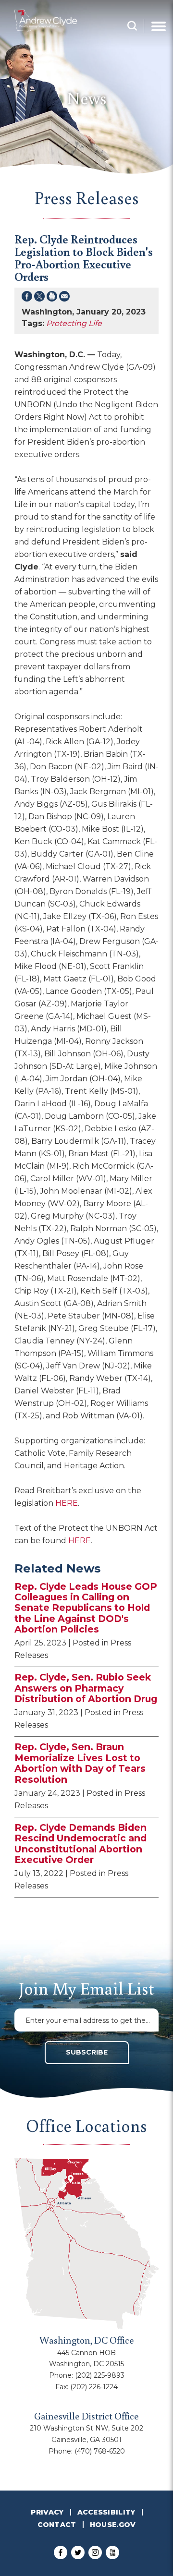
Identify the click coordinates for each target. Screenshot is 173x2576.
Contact (57, 2525)
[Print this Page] (52, 298)
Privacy (47, 2512)
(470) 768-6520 (100, 2451)
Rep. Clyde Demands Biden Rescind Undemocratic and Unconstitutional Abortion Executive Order (80, 1844)
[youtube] (112, 2552)
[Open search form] (132, 26)
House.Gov (113, 2525)
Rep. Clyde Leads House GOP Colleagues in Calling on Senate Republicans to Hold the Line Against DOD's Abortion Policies (86, 1608)
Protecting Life (74, 323)
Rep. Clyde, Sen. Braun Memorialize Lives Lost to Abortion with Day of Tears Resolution (80, 1763)
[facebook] (61, 2552)
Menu (159, 26)
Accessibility (106, 2512)
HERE (67, 1503)
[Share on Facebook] (27, 298)
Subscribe (87, 2052)
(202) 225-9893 (100, 2375)
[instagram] (95, 2552)
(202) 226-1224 (94, 2387)
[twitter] (78, 2552)
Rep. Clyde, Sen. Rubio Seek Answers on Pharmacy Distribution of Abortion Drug (86, 1688)
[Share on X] (39, 298)
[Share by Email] (64, 298)
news (87, 98)
